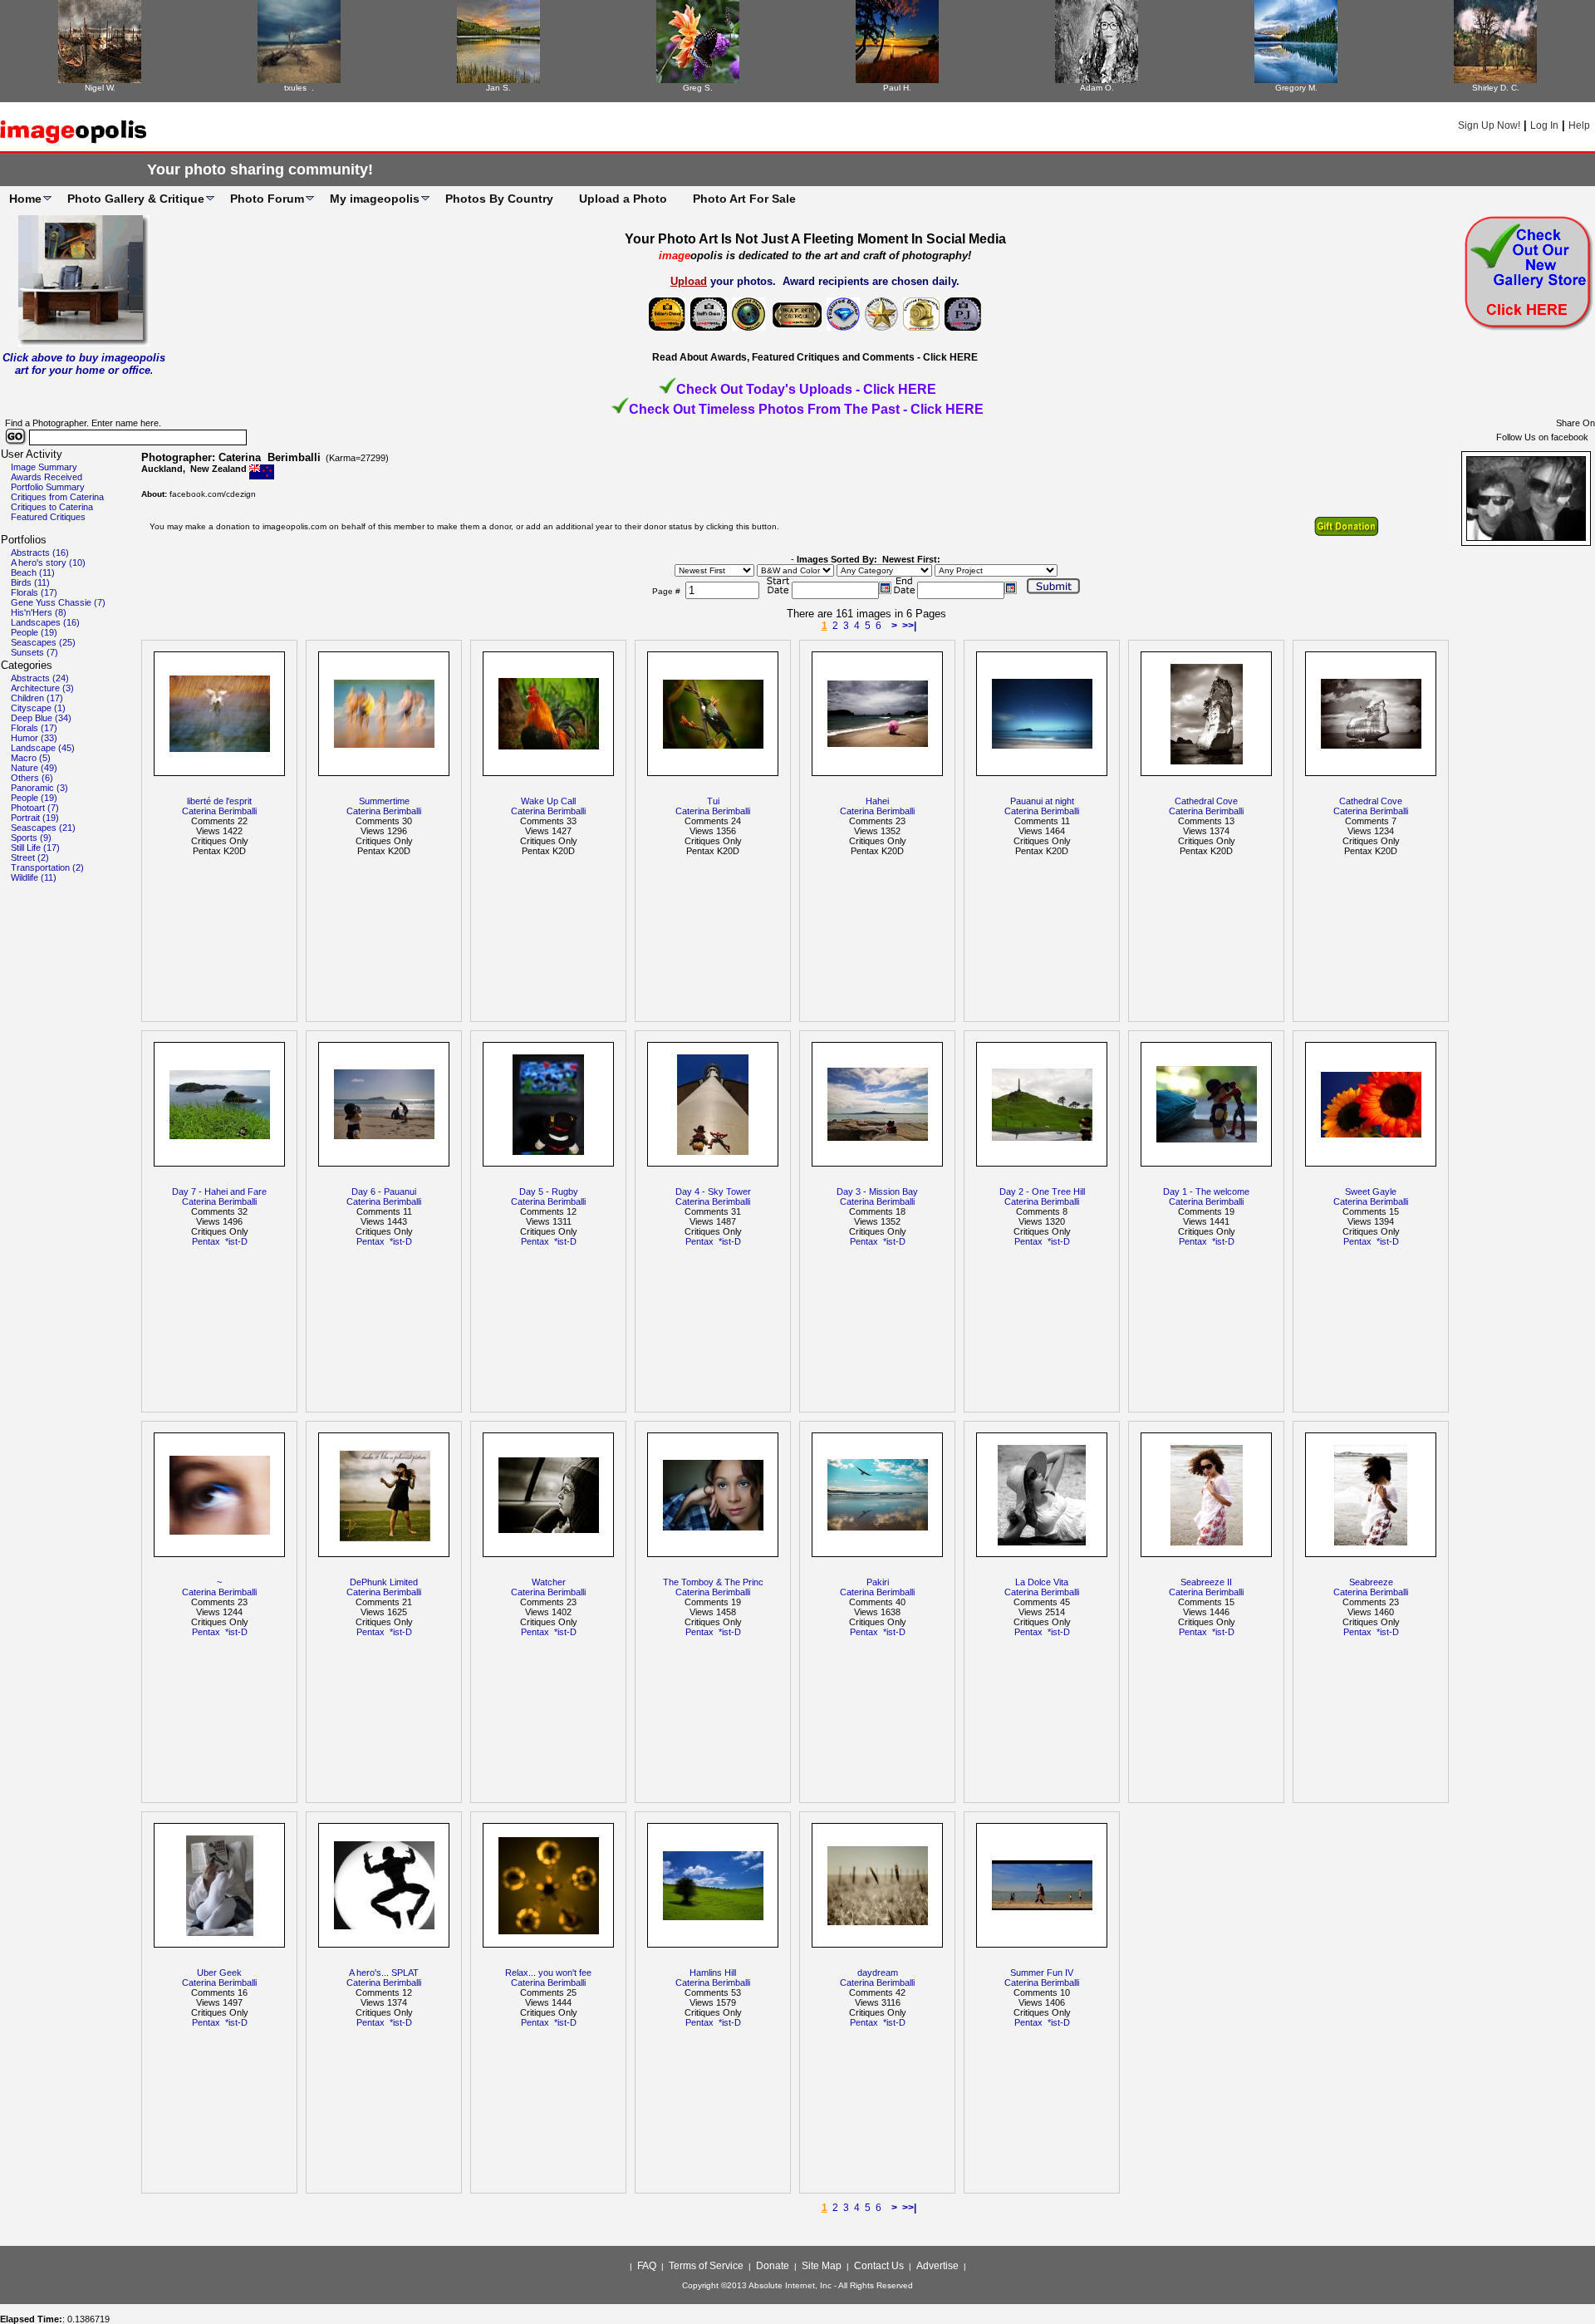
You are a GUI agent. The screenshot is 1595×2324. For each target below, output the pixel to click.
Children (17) (37, 698)
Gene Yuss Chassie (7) (58, 602)
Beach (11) (33, 572)
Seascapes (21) (43, 828)
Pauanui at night (1042, 801)
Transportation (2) (47, 867)
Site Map (822, 2266)
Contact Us (879, 2266)
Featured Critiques (48, 517)
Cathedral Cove (1206, 801)
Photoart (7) (35, 808)
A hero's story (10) (48, 563)
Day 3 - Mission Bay (877, 1191)
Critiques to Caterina (52, 507)
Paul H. (897, 88)
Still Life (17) (35, 848)
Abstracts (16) (40, 553)
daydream (878, 1973)
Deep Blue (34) (41, 718)
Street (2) (30, 857)
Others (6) (32, 778)
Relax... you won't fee (548, 1973)
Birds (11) (30, 582)
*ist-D (236, 1241)
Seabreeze (1371, 1582)
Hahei (877, 801)
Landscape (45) (43, 748)
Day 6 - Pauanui (384, 1191)
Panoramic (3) (39, 788)
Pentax (206, 1241)
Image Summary (44, 467)
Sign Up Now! (1489, 125)
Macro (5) (31, 758)
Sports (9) (31, 838)
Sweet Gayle (1371, 1191)
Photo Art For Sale (744, 199)
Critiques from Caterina (57, 497)
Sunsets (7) (34, 652)
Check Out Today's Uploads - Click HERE (806, 389)
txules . (299, 88)
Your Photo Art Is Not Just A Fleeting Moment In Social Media (815, 239)
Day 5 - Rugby (549, 1191)
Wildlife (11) (34, 877)
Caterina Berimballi (219, 811)
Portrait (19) (35, 818)
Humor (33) (34, 738)
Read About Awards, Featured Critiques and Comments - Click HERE (815, 357)
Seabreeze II (1206, 1582)
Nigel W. (100, 88)
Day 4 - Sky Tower (713, 1191)
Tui (713, 801)
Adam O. (1097, 88)
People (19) (34, 632)
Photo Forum (267, 199)
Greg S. (698, 88)
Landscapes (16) (45, 622)
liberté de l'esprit (219, 801)
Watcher (549, 1582)
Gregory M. (1296, 88)
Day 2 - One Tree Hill (1042, 1191)
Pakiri (878, 1582)
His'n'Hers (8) (39, 612)
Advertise (937, 2266)
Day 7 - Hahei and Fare (219, 1191)
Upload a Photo (623, 199)
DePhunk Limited (384, 1582)
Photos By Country (499, 199)
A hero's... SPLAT (384, 1973)
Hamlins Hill (713, 1973)
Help (1579, 125)
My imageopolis (375, 199)
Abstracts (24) (40, 678)
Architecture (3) (42, 688)
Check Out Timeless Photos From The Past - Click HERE (806, 409)
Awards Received (47, 477)
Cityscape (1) (38, 708)
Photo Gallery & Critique (136, 199)
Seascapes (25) (43, 642)
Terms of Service (706, 2266)
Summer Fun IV (1042, 1973)
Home (25, 199)
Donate (773, 2266)
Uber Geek (219, 1973)
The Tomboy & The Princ (713, 1582)
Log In (1544, 125)
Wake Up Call (548, 801)
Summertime (384, 801)
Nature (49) (34, 768)
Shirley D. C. (1496, 88)
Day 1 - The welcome (1206, 1191)
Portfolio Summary (48, 487)
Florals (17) (34, 592)
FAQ (647, 2266)
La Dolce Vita (1042, 1582)
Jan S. (498, 88)
